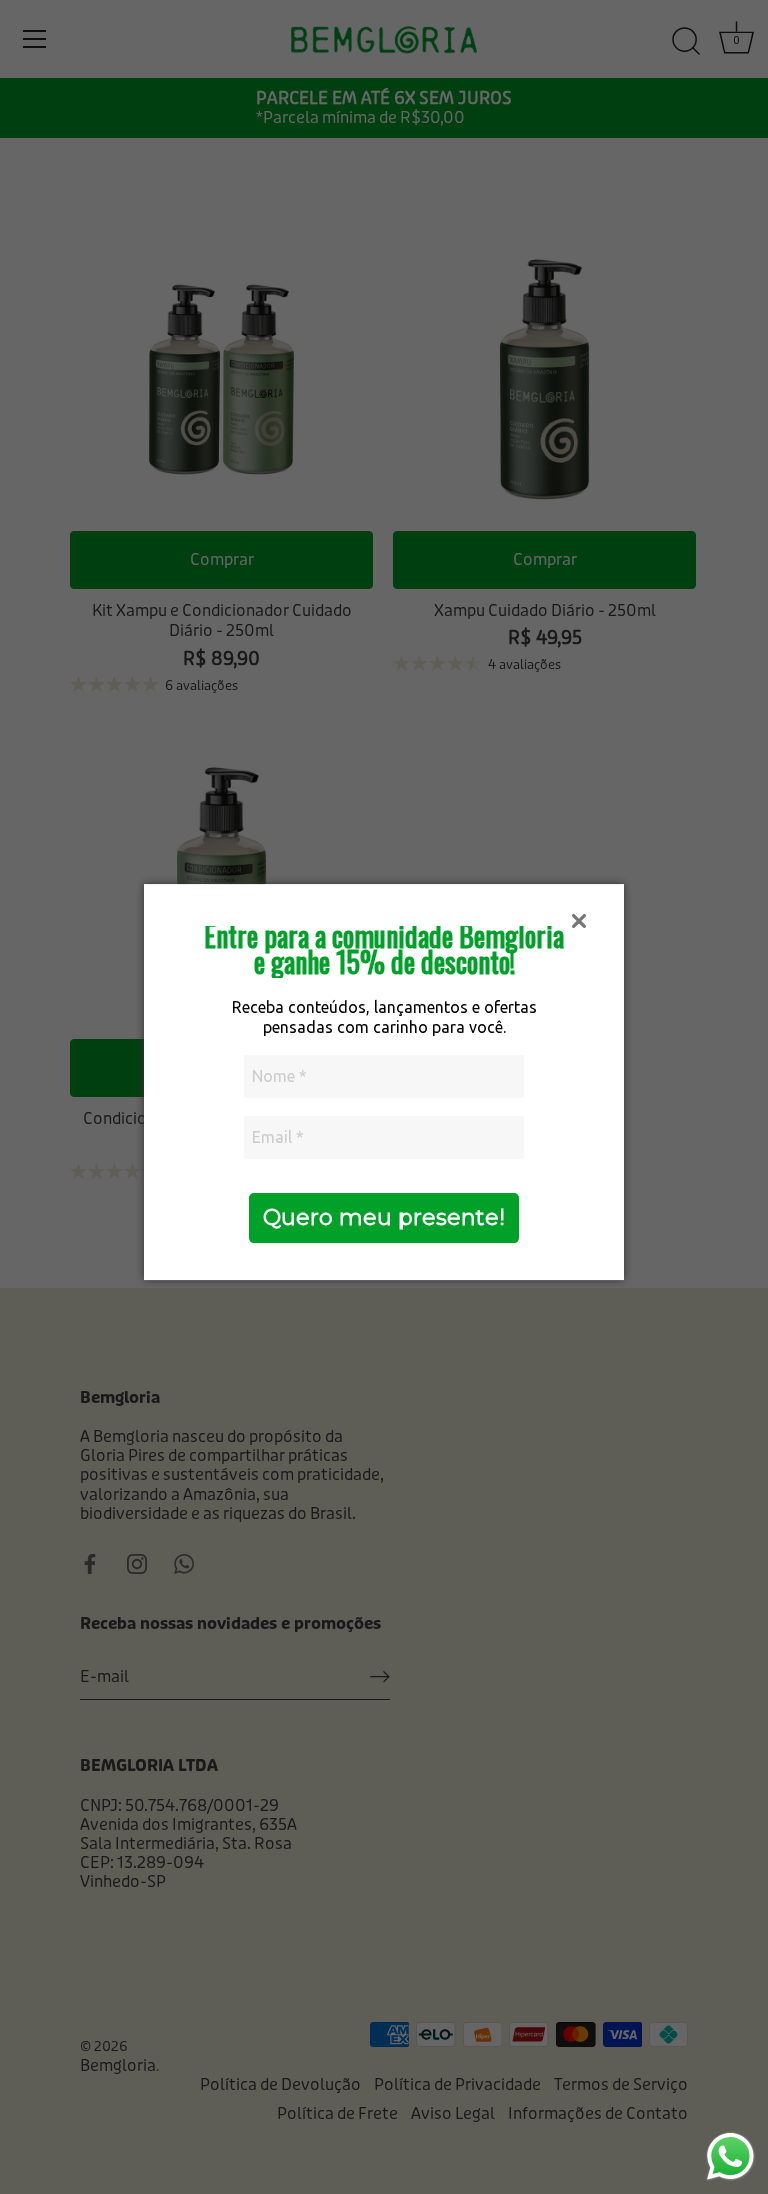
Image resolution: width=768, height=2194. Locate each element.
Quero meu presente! (384, 1217)
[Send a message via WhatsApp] (730, 2156)
